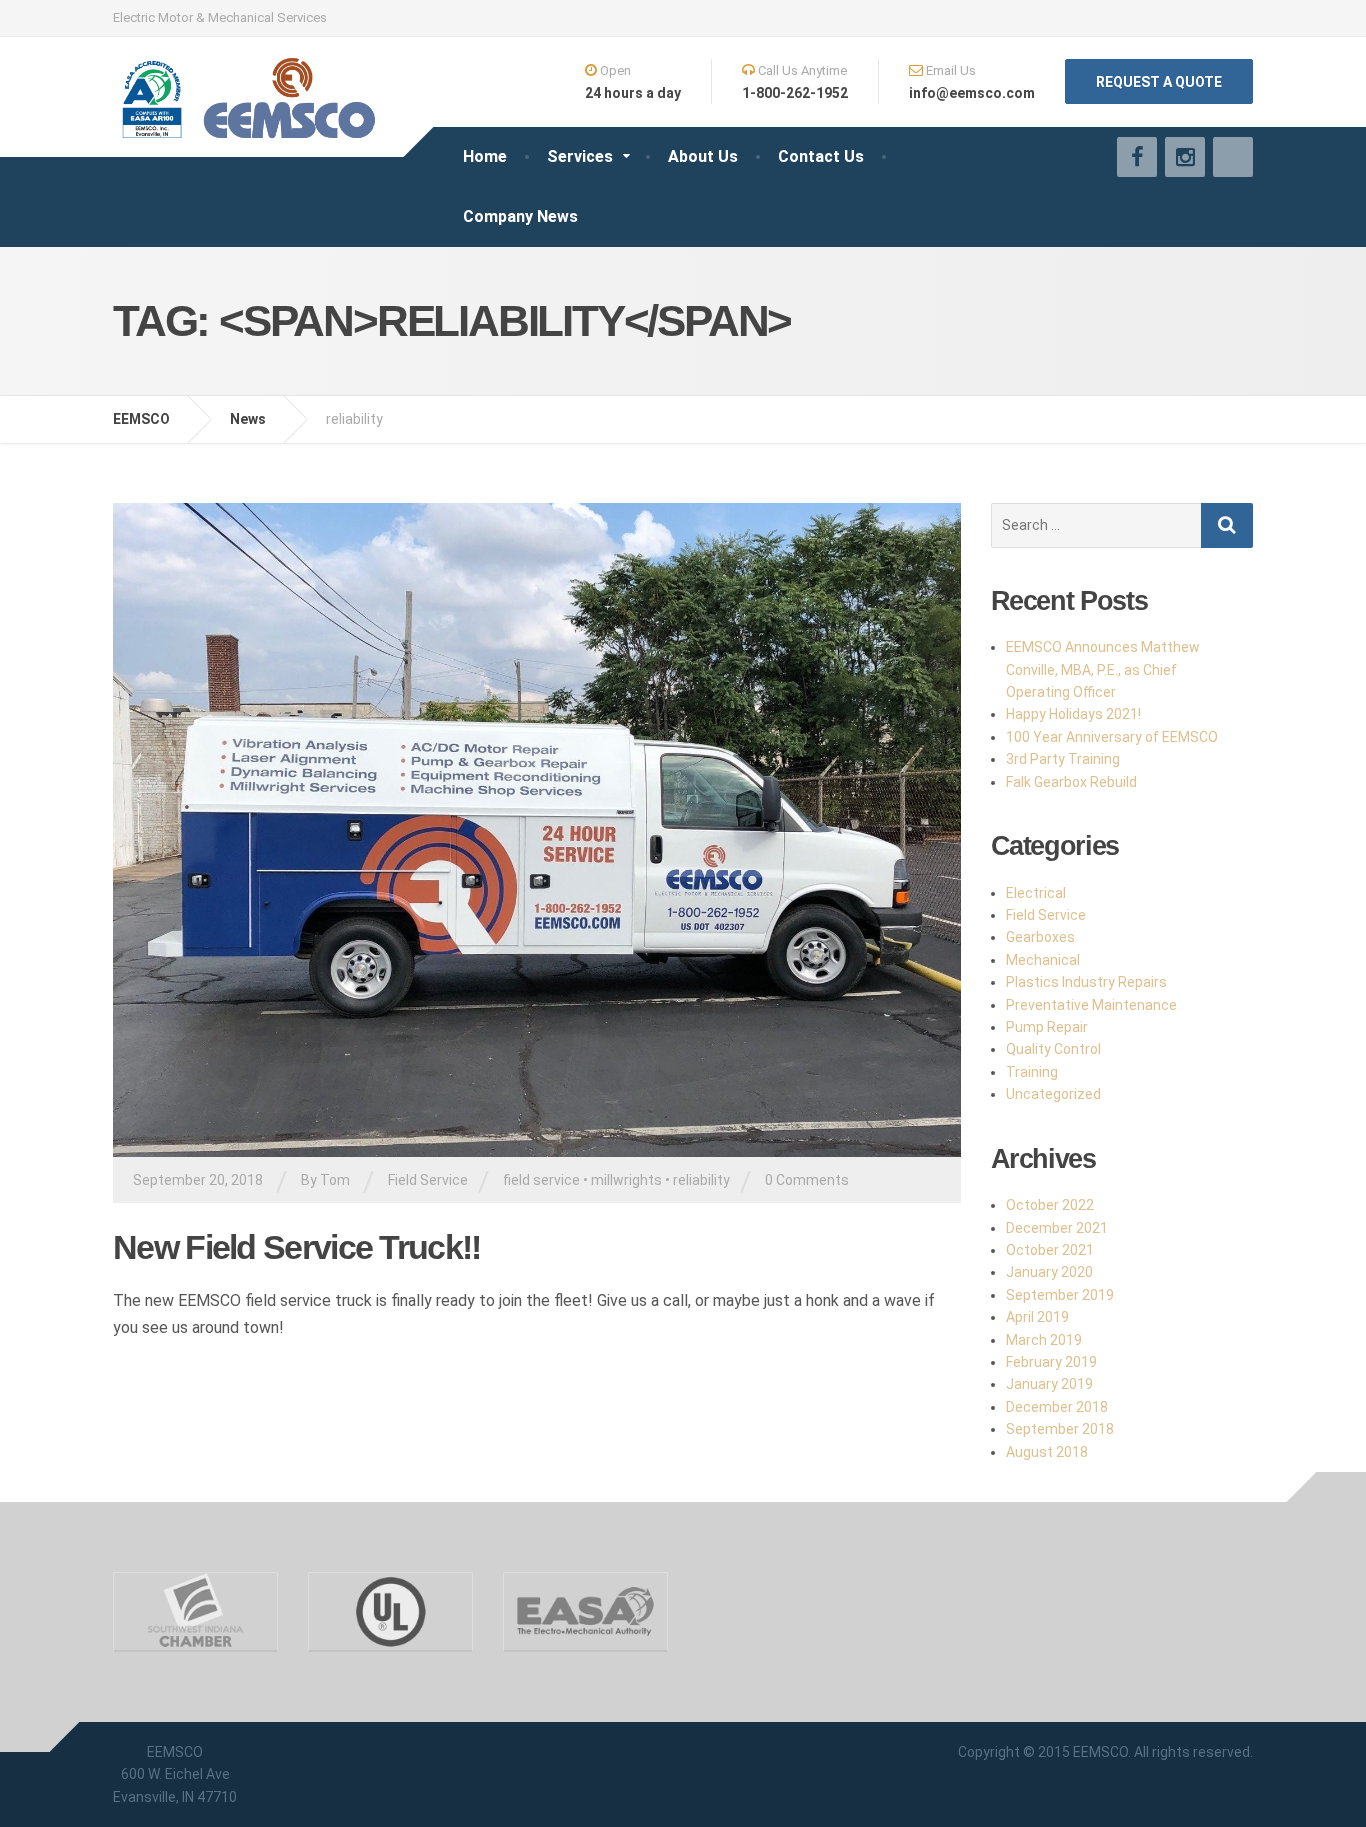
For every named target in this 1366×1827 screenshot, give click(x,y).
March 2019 (1044, 1340)
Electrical (1036, 893)
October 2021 (1050, 1250)
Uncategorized (1053, 1094)
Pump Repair (1047, 1027)
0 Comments (807, 1180)
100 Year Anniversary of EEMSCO (1112, 737)
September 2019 (1060, 1295)
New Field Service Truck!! (297, 1247)
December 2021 (1057, 1228)
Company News (520, 216)
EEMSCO (141, 419)
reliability (701, 1180)
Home (485, 156)
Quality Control (1053, 1049)
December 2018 (1057, 1407)
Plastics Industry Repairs (1086, 982)
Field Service (428, 1180)
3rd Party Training (1063, 759)
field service (541, 1180)
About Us (703, 156)
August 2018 (1047, 1452)
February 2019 (1051, 1362)
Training (1032, 1072)
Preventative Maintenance (1091, 1005)
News (248, 419)
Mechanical (1043, 960)
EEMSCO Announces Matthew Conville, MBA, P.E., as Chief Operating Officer (1103, 669)
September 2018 (1060, 1429)
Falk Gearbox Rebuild (1071, 782)
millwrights (626, 1180)
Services (580, 156)
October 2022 (1050, 1205)
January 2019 (1049, 1384)
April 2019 (1037, 1317)
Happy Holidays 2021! (1073, 714)
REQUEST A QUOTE (1159, 82)
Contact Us (821, 156)
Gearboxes (1040, 937)
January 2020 (1049, 1272)
